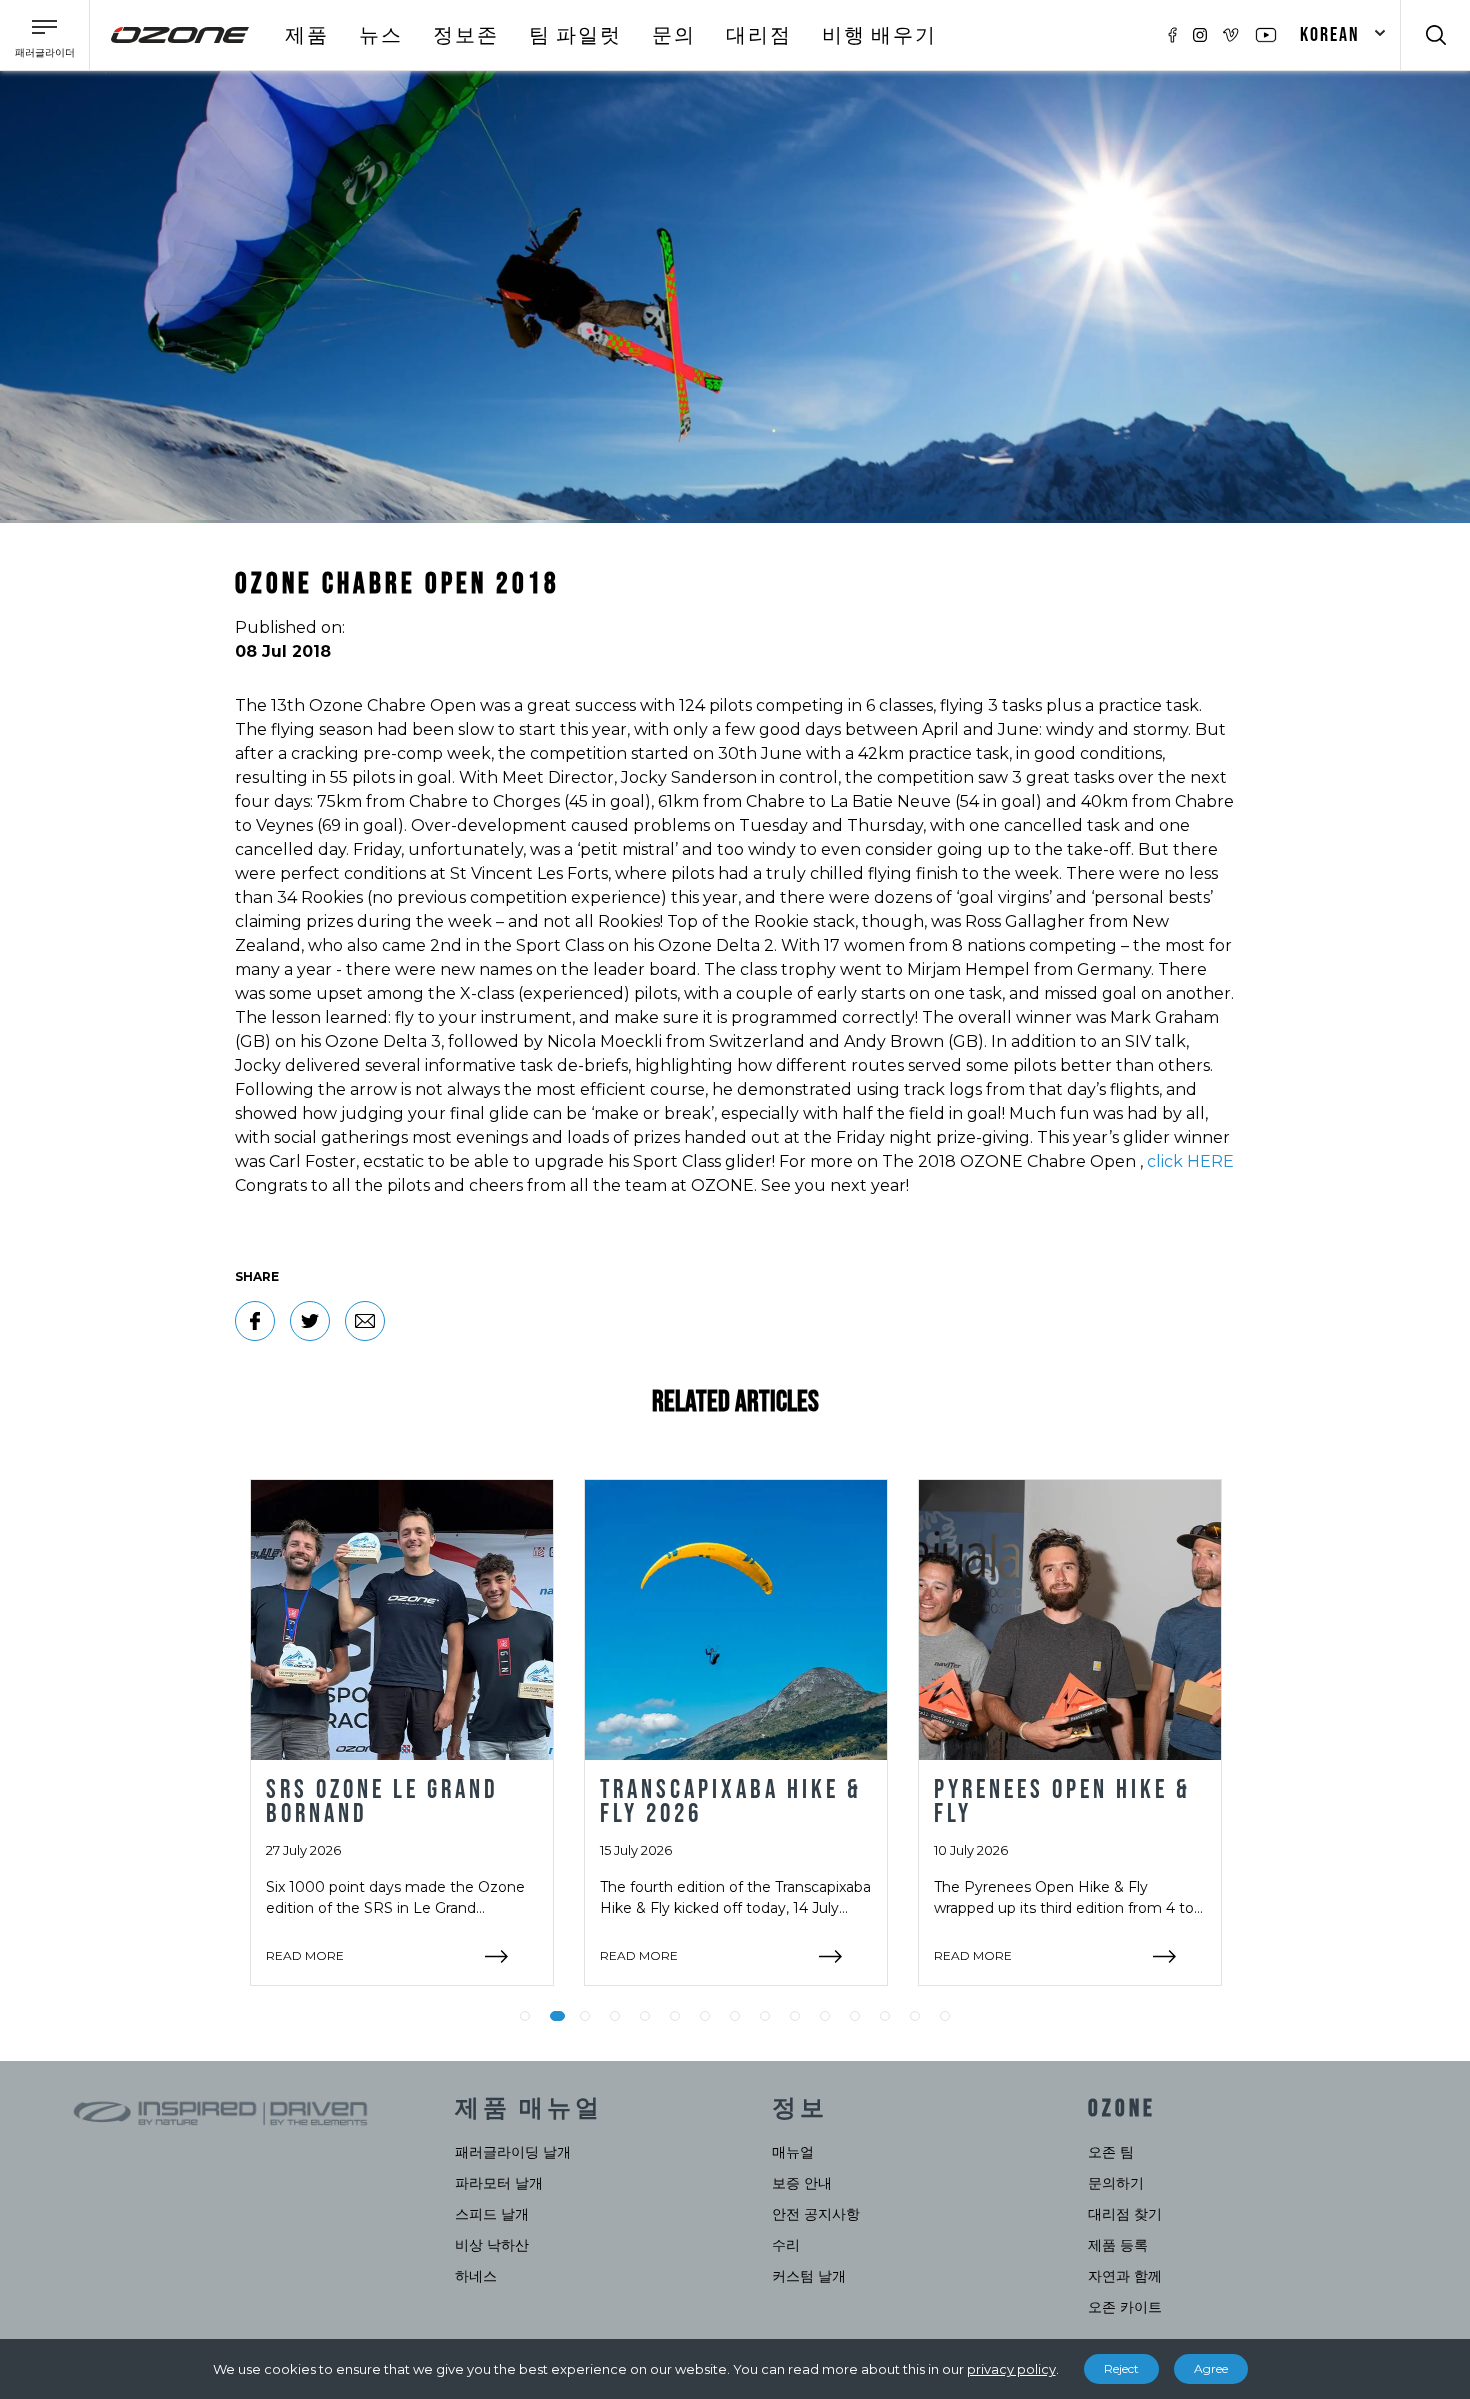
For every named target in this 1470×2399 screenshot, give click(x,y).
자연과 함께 (1125, 2276)
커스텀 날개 (809, 2276)
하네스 (476, 2276)
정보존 (466, 36)
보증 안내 (802, 2183)
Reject (1121, 2368)
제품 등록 (1118, 2245)
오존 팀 (1111, 2152)
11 (825, 2016)
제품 (307, 36)
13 (885, 2016)
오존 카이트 (1125, 2307)
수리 (786, 2245)
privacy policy (1011, 2369)
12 (855, 2016)
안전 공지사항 (816, 2214)
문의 (674, 36)
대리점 (759, 36)
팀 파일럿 (575, 36)
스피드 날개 (492, 2214)
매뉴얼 (793, 2152)
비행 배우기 (879, 36)
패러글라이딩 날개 (513, 2152)
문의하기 (1116, 2183)
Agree (1211, 2368)
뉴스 (381, 36)
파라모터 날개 (499, 2183)
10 (795, 2016)
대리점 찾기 (1125, 2214)
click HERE (1190, 1161)
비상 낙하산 (492, 2245)
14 (915, 2016)
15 (945, 2016)
